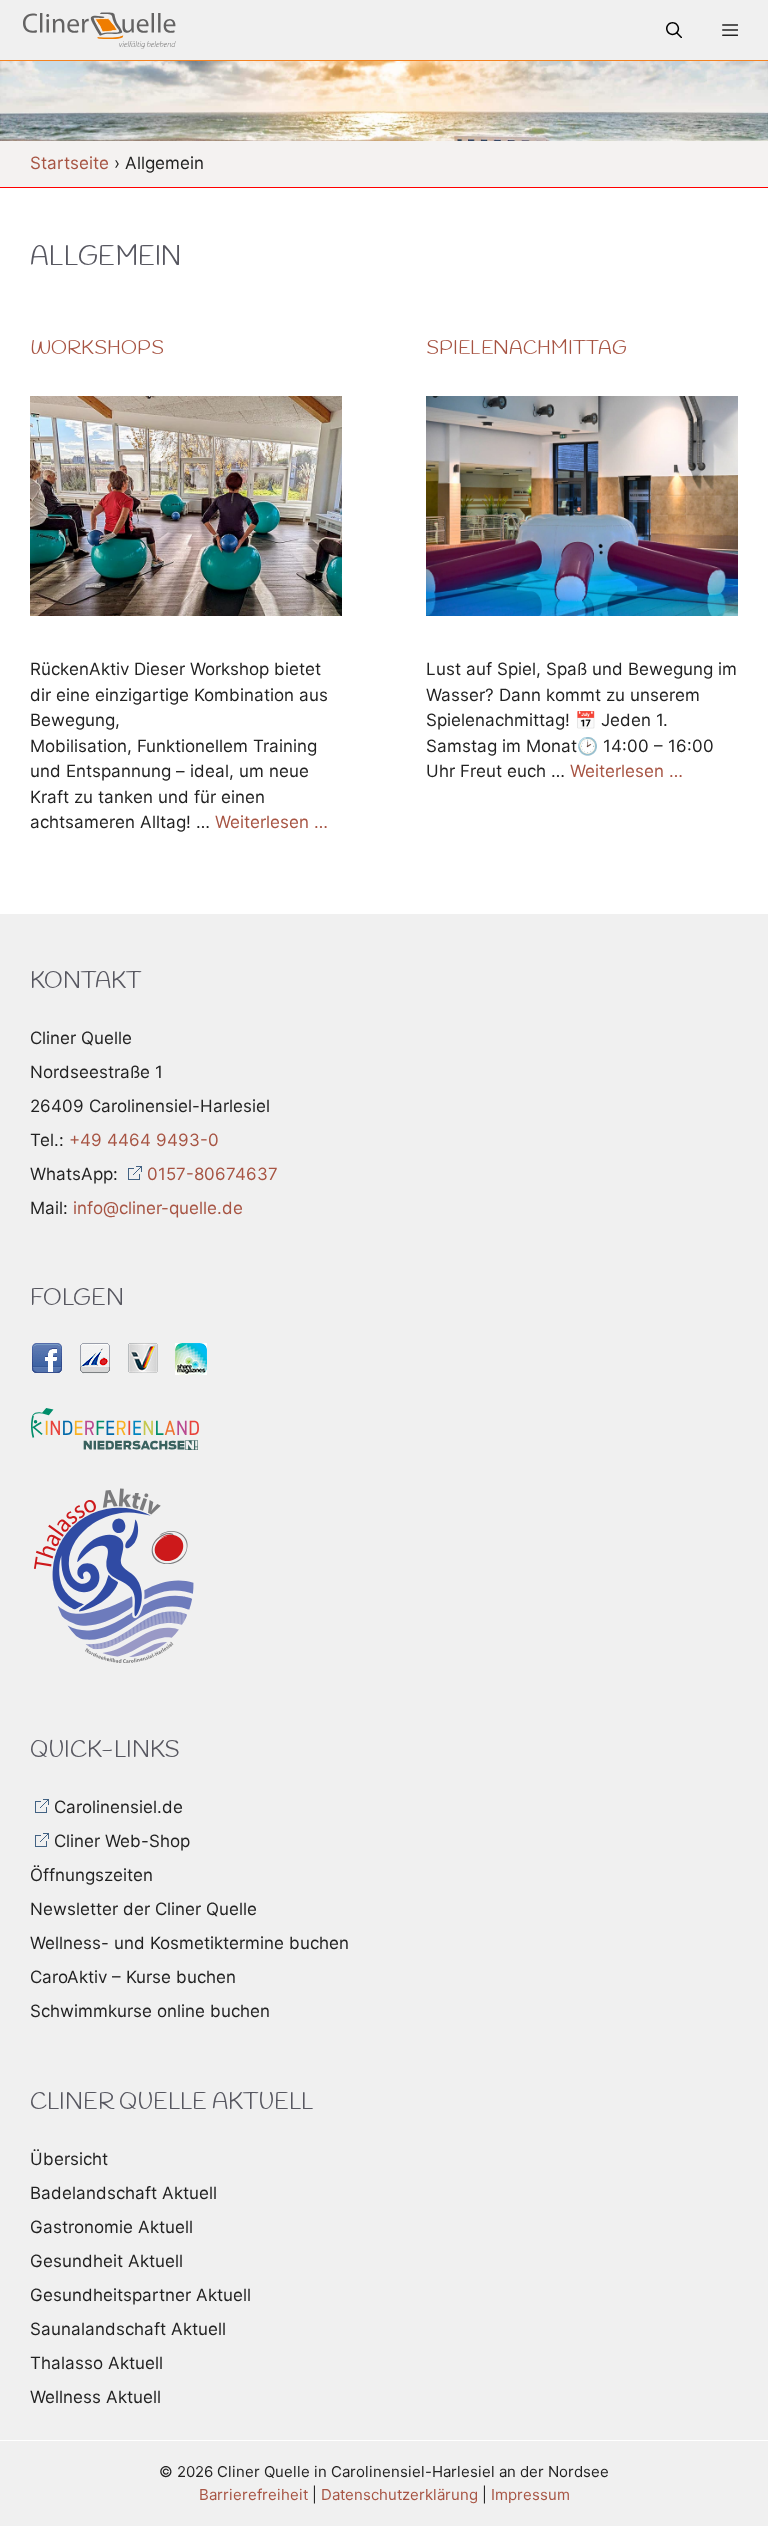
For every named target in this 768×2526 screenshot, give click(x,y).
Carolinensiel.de (118, 1807)
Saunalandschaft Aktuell (128, 2329)
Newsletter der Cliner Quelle (143, 1909)
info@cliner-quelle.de (158, 1208)
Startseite (69, 163)
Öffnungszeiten (91, 1875)
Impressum (530, 2494)
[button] (674, 30)
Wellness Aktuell (95, 2397)
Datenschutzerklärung (399, 2494)
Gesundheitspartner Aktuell (140, 2295)
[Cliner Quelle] (99, 30)
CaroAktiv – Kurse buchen (133, 1977)
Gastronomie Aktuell (111, 2227)
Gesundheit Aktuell (106, 2261)
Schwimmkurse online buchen (150, 2011)
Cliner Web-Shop (122, 1841)
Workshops (97, 349)
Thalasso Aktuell (96, 2363)
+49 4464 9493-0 (144, 1140)
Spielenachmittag (526, 349)
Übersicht (69, 2159)
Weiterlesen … (271, 822)
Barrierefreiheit (253, 2494)
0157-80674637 (212, 1174)
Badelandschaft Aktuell (123, 2193)
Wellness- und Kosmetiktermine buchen (189, 1943)
